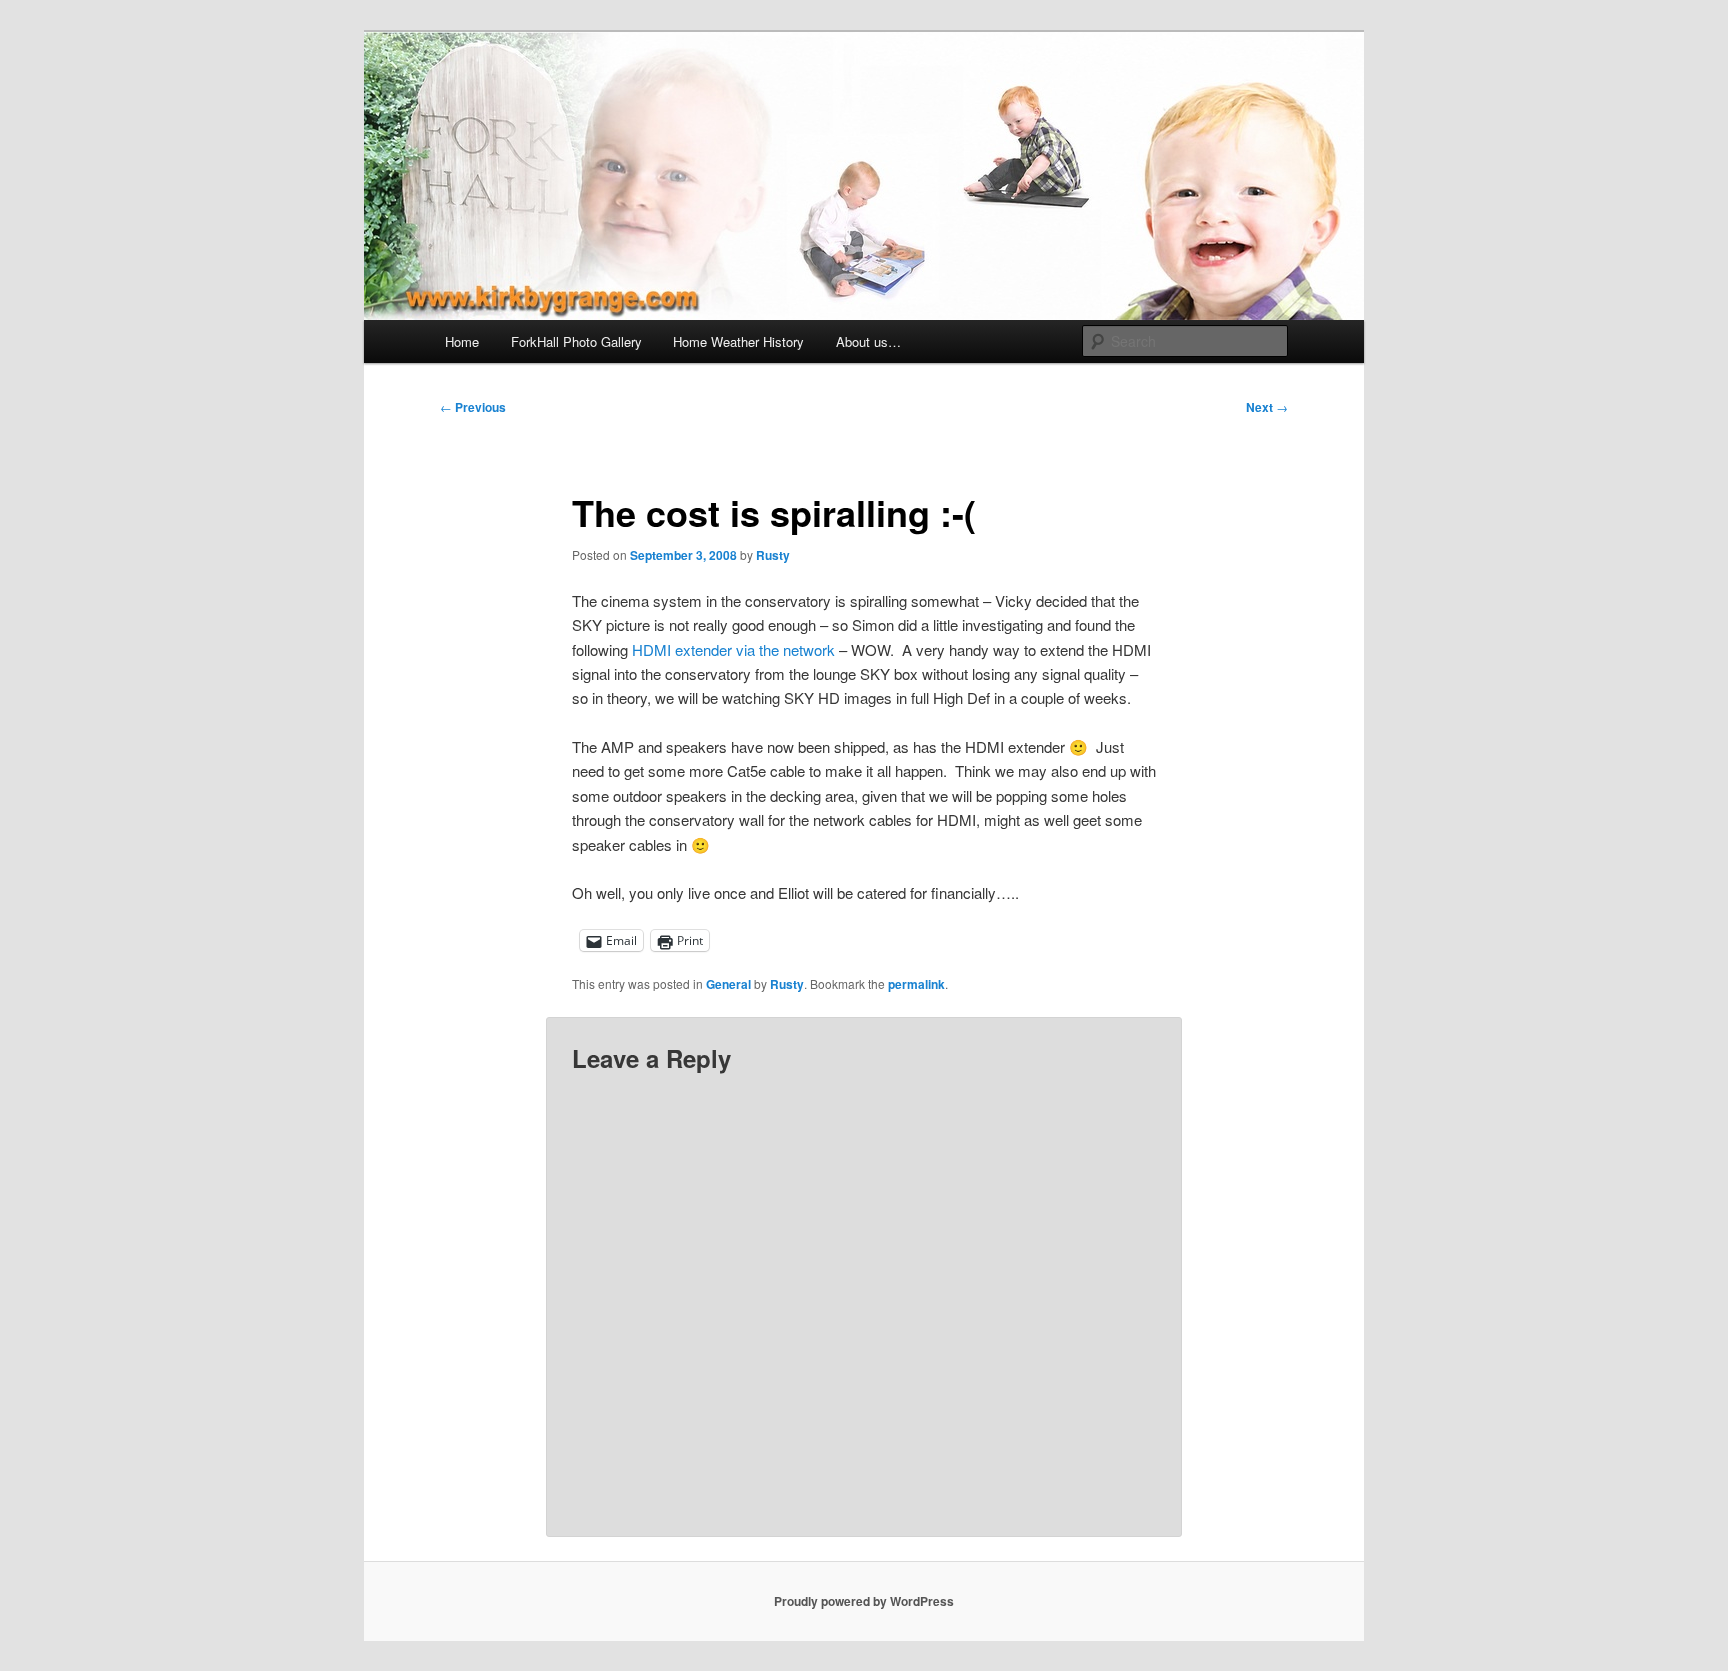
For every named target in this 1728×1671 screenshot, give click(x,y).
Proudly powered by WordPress (864, 1601)
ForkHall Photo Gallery (576, 341)
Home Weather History (738, 341)
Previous (473, 407)
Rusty (773, 555)
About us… (868, 341)
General (728, 984)
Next (1267, 407)
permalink (916, 984)
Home (462, 341)
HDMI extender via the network (733, 649)
